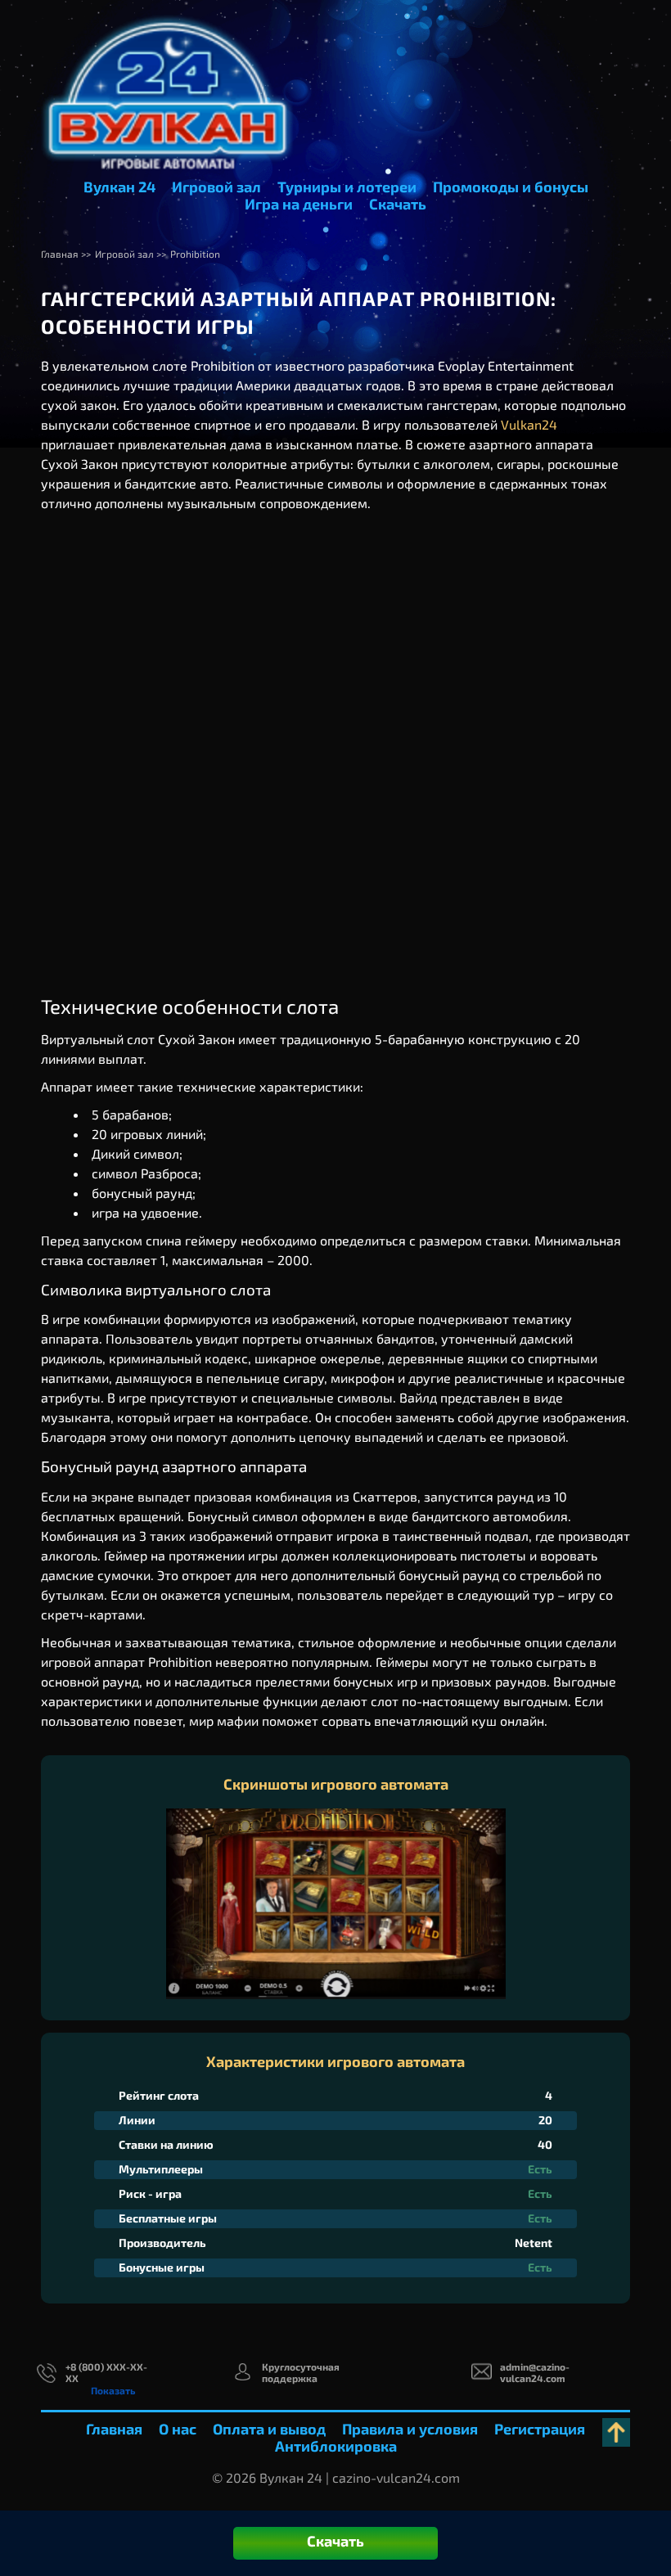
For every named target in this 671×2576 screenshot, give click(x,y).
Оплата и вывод (269, 2429)
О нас (178, 2429)
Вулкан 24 (119, 187)
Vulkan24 (529, 424)
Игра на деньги (299, 204)
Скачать (398, 204)
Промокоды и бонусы (511, 187)
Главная (114, 2429)
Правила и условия (410, 2429)
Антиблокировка (336, 2446)
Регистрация (540, 2429)
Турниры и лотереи (347, 187)
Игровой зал (216, 187)
